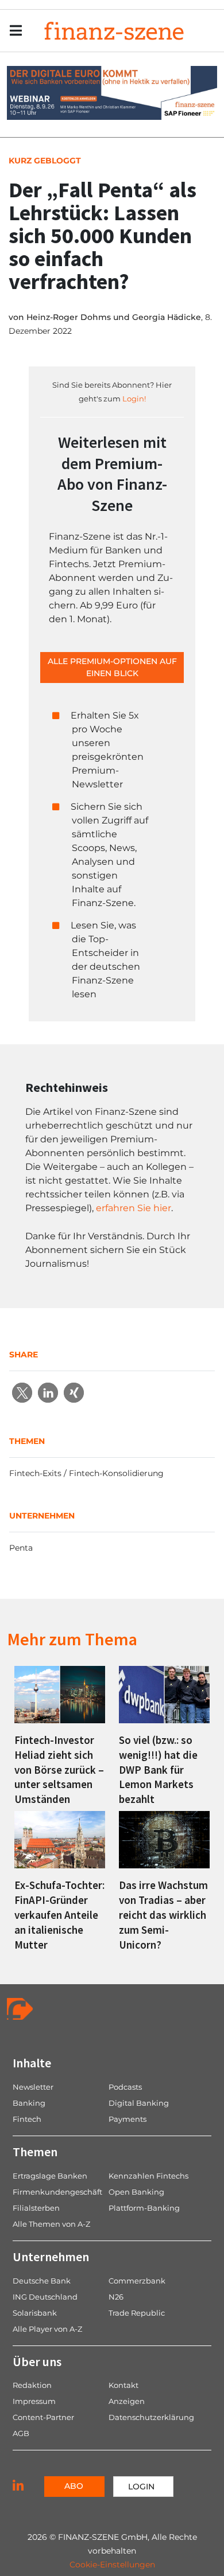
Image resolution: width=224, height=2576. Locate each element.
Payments (128, 2119)
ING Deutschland (45, 2297)
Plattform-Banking (144, 2208)
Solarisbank (35, 2313)
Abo (74, 2486)
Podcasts (125, 2087)
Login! (134, 399)
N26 (116, 2297)
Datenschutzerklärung (151, 2417)
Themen (35, 2152)
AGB (21, 2433)
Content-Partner (43, 2417)
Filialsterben (36, 2208)
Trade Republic (137, 2313)
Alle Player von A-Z (47, 2329)
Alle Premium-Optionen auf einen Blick (112, 667)
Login (141, 2487)
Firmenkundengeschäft (57, 2192)
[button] (22, 1393)
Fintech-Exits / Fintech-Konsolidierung (86, 1473)
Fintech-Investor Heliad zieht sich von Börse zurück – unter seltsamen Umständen (59, 1770)
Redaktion (32, 2385)
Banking (29, 2103)
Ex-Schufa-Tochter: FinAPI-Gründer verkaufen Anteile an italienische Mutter (59, 1915)
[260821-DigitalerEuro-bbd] (112, 92)
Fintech (27, 2119)
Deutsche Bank (42, 2281)
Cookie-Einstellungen (112, 2565)
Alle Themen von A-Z (51, 2224)
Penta (21, 1548)
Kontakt (123, 2385)
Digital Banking (139, 2103)
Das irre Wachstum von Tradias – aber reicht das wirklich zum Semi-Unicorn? (163, 1915)
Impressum (34, 2401)
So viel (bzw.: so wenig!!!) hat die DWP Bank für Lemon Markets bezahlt (158, 1770)
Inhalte (32, 2063)
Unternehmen (51, 2257)
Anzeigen (127, 2401)
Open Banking (136, 2192)
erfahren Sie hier (134, 1208)
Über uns (37, 2362)
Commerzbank (137, 2281)
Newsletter (33, 2087)
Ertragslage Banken (50, 2176)
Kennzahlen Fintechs (148, 2176)
